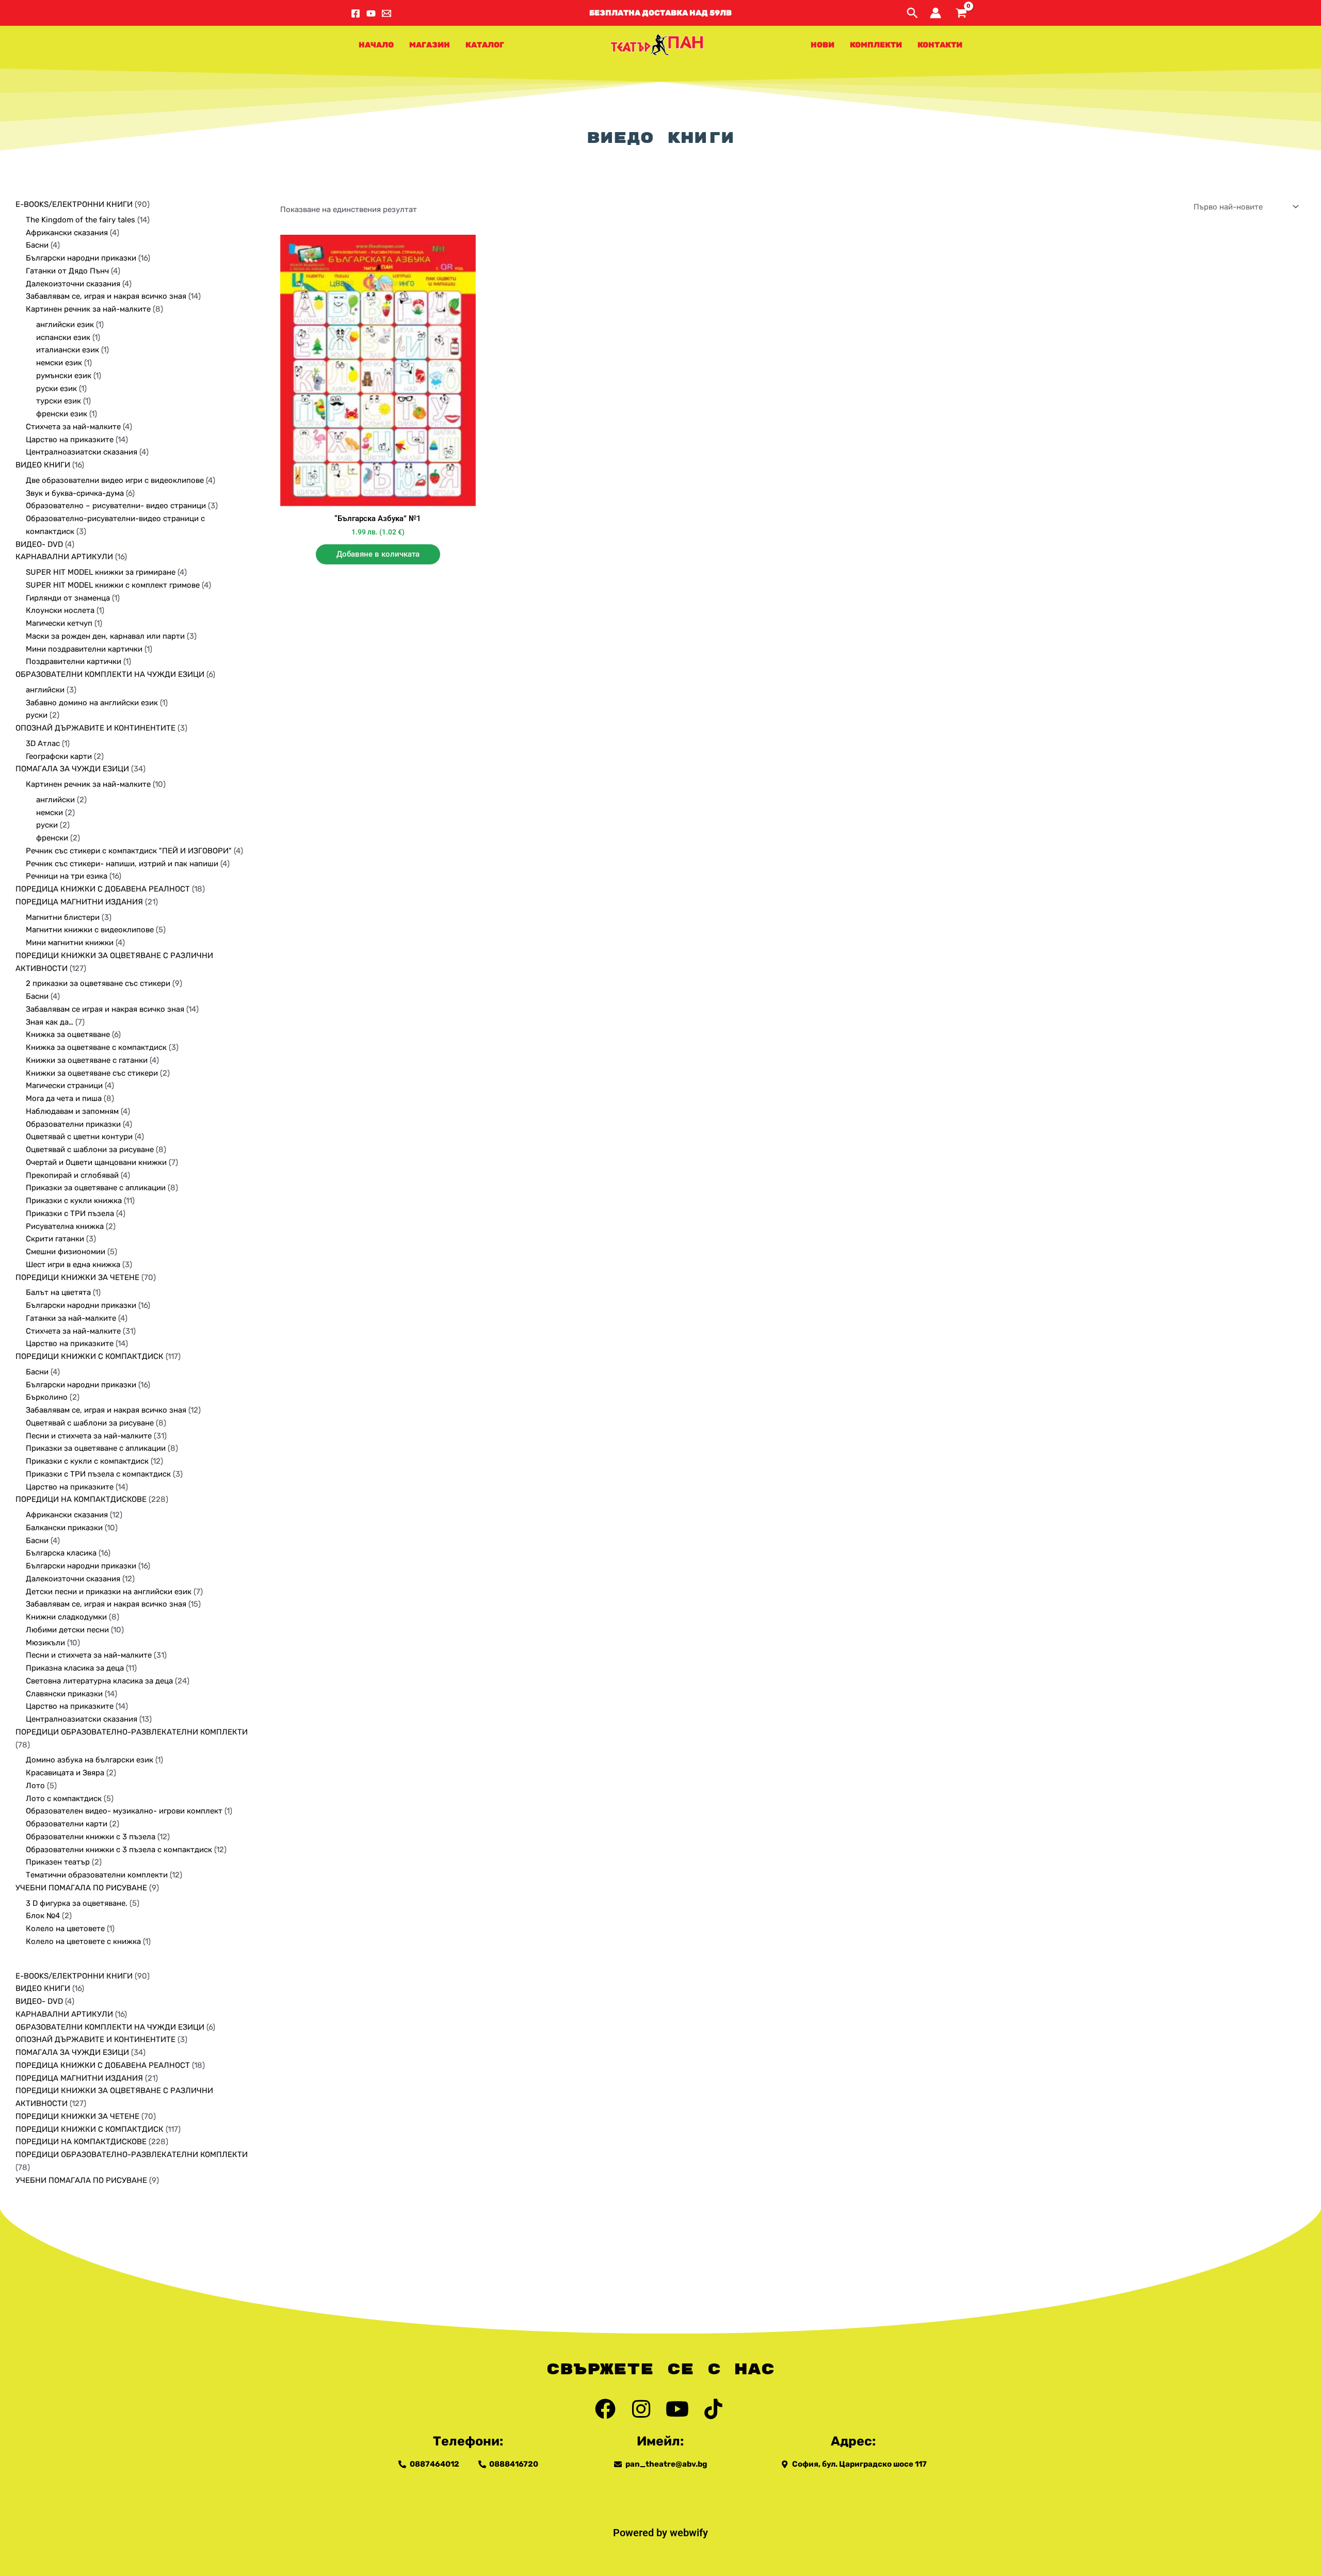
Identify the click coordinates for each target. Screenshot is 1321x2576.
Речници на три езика (67, 876)
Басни (37, 245)
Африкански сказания (67, 233)
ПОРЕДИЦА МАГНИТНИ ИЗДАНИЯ (79, 902)
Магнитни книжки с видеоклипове (90, 930)
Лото (35, 1786)
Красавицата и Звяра (65, 1773)
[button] (660, 13)
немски (50, 813)
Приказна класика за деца (75, 1668)
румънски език (64, 376)
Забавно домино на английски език (92, 703)
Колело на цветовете (65, 1929)
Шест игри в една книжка (73, 1265)
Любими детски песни (67, 1630)
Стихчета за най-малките (73, 427)
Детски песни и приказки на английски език (109, 1592)
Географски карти (59, 756)
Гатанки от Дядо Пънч (67, 271)
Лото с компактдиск (64, 1799)
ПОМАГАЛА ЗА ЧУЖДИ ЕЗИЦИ (72, 769)
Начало (376, 45)
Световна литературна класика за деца (99, 1681)
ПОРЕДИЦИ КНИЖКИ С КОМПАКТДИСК (90, 1356)
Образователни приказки (73, 1124)
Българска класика (61, 1553)
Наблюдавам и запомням (72, 1111)
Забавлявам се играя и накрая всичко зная (105, 1009)
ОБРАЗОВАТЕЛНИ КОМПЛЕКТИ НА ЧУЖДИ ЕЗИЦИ (110, 674)
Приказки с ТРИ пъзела (70, 1213)
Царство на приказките (70, 440)
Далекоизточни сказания (73, 284)
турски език (59, 401)
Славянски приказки (64, 1694)
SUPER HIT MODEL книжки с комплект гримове (113, 585)
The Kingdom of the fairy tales (80, 220)
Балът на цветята (58, 1292)
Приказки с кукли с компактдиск (87, 1461)
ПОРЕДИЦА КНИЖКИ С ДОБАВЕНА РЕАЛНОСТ (103, 889)
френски (52, 838)
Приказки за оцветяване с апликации (96, 1188)
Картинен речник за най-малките (88, 309)
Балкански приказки (64, 1528)
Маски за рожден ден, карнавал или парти (105, 636)
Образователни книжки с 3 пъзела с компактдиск (119, 1850)
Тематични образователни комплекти (97, 1875)
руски (37, 715)
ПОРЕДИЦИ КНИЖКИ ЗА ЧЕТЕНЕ (77, 1277)
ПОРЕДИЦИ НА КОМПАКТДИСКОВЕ (81, 1499)
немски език (59, 363)
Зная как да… (50, 1022)
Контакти (940, 45)
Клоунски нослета (60, 610)
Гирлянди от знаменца (68, 598)
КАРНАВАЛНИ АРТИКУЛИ (64, 557)
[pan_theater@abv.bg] (386, 13)
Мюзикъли (45, 1643)
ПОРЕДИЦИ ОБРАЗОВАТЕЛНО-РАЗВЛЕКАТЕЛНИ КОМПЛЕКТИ (132, 1732)
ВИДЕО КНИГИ (43, 465)
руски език (57, 388)
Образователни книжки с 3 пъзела (91, 1837)
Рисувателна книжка (65, 1226)
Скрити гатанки (55, 1239)
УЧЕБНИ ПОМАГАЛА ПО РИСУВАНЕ (81, 1888)
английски (45, 690)
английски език (65, 325)
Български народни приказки (81, 258)
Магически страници (64, 1086)
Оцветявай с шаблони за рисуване (90, 1149)
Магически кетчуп (59, 623)
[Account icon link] (936, 13)
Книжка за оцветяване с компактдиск (96, 1047)
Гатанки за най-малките (71, 1318)
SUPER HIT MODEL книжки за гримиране (101, 572)
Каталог (485, 45)
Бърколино (47, 1397)
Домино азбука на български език (90, 1760)
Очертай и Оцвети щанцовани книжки (96, 1162)
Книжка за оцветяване (68, 1034)
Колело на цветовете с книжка (83, 1941)
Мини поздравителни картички (84, 649)
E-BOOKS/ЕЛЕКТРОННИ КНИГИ (74, 204)
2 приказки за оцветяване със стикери (98, 983)
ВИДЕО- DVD (39, 544)
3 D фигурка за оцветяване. (77, 1903)
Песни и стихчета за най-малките (89, 1436)
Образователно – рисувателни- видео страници (116, 506)
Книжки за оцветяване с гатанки (87, 1060)
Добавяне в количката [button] (378, 554)
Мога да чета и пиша (64, 1098)
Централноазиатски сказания (82, 452)
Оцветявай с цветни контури (79, 1137)
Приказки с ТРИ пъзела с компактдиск (98, 1474)
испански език (63, 337)
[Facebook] (356, 13)
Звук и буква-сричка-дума (75, 493)
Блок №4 (43, 1916)
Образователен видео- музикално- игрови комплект (124, 1811)
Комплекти (876, 45)
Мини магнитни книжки (70, 943)
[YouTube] (371, 13)
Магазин (430, 45)
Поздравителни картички (74, 661)
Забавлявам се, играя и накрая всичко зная (106, 296)
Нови (823, 45)
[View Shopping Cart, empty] (961, 13)
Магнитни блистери (63, 917)
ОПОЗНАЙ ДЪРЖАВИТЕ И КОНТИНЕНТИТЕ (95, 728)
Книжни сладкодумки (66, 1617)
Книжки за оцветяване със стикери (92, 1073)
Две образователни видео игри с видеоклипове (115, 480)
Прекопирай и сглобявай (72, 1175)
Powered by (641, 2533)
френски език (62, 414)
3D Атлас (43, 743)
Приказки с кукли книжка (74, 1201)
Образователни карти (67, 1824)
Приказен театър (58, 1862)
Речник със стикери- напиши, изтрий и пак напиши (122, 864)
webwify (689, 2533)
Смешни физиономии (66, 1252)
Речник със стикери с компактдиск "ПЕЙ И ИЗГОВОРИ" (129, 851)
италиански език (68, 350)
